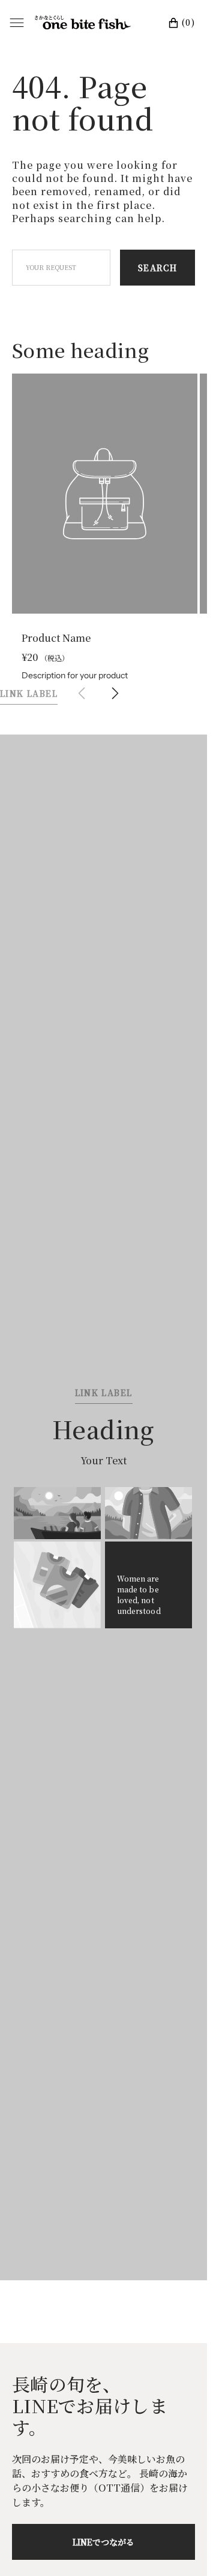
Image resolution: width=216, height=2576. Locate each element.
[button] (115, 682)
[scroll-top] (179, 2548)
